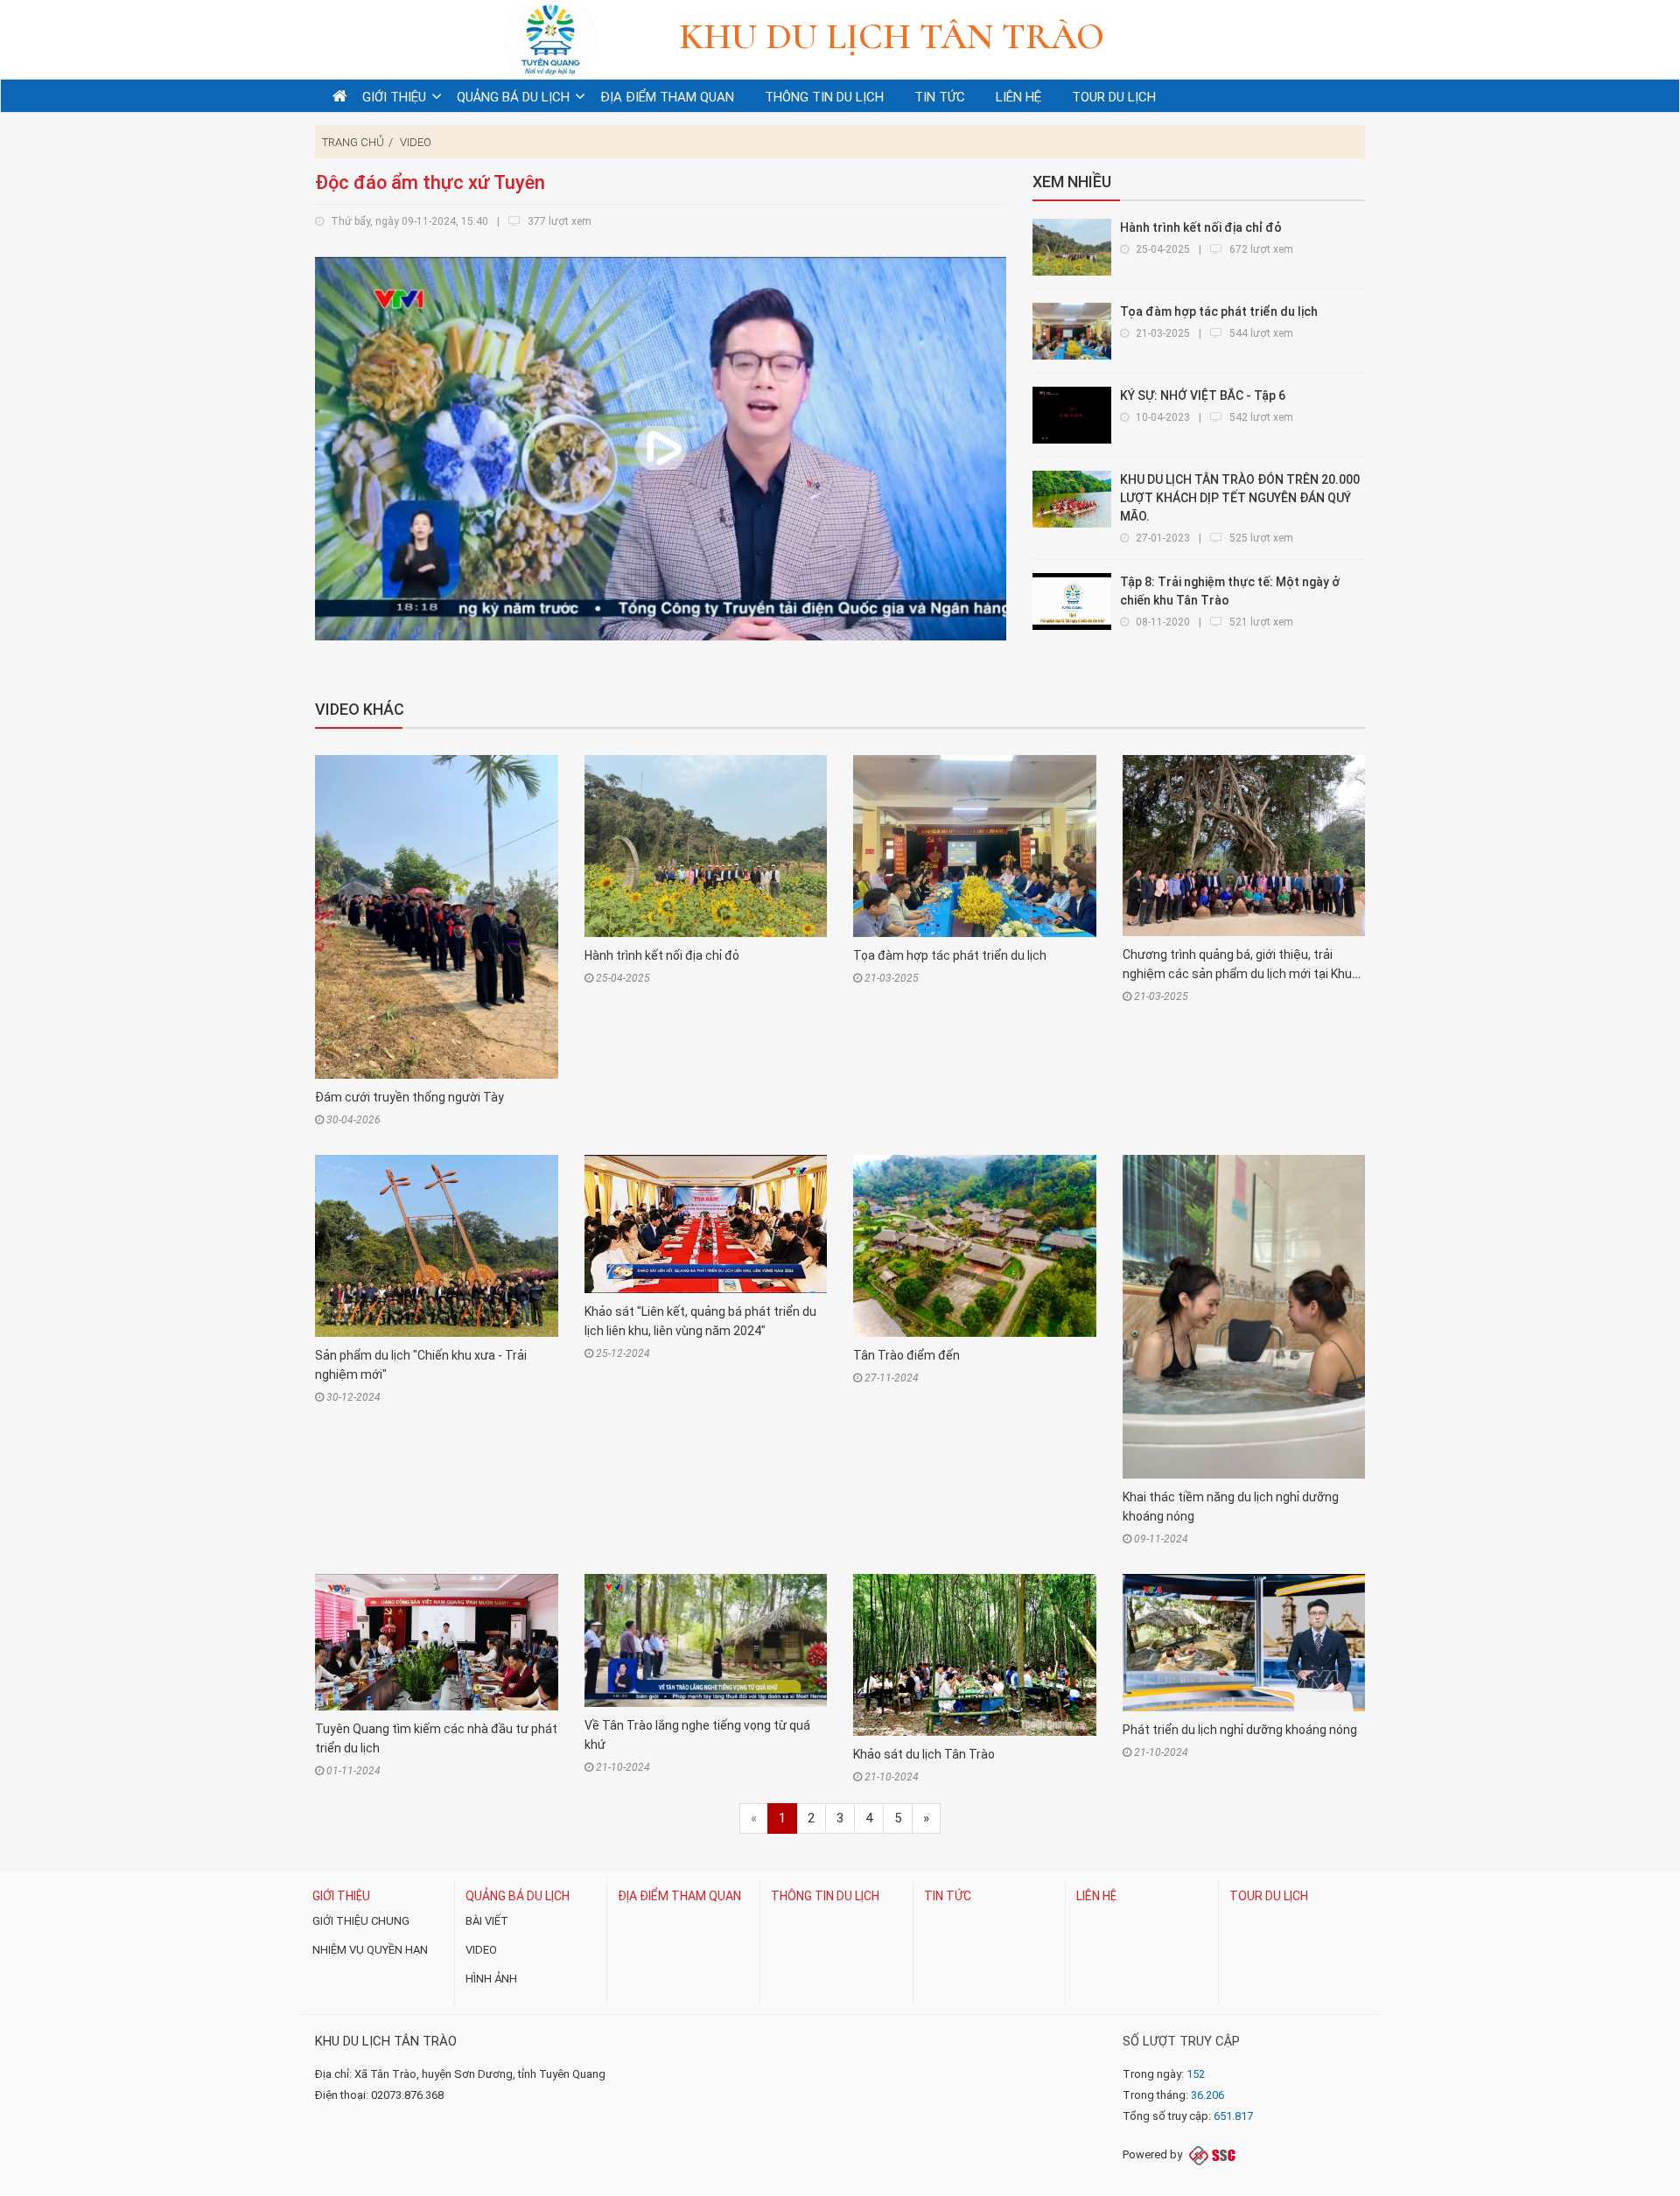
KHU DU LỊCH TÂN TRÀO (386, 2041)
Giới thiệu (341, 1896)
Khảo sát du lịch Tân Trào (924, 1754)
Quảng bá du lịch (518, 1896)
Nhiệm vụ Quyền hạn (370, 1950)
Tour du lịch (1269, 1896)
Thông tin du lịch (825, 1896)
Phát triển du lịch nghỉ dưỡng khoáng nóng (1240, 1730)
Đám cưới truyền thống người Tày (409, 1097)
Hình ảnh (491, 1979)
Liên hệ (1096, 1896)
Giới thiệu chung (361, 1921)
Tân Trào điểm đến (906, 1355)
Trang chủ (353, 142)
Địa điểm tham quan (679, 1896)
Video (416, 142)
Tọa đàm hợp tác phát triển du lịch (950, 955)
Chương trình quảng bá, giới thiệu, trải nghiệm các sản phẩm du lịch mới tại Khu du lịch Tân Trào (1237, 974)
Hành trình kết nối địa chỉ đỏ (662, 955)
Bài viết (487, 1921)
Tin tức (948, 1896)
